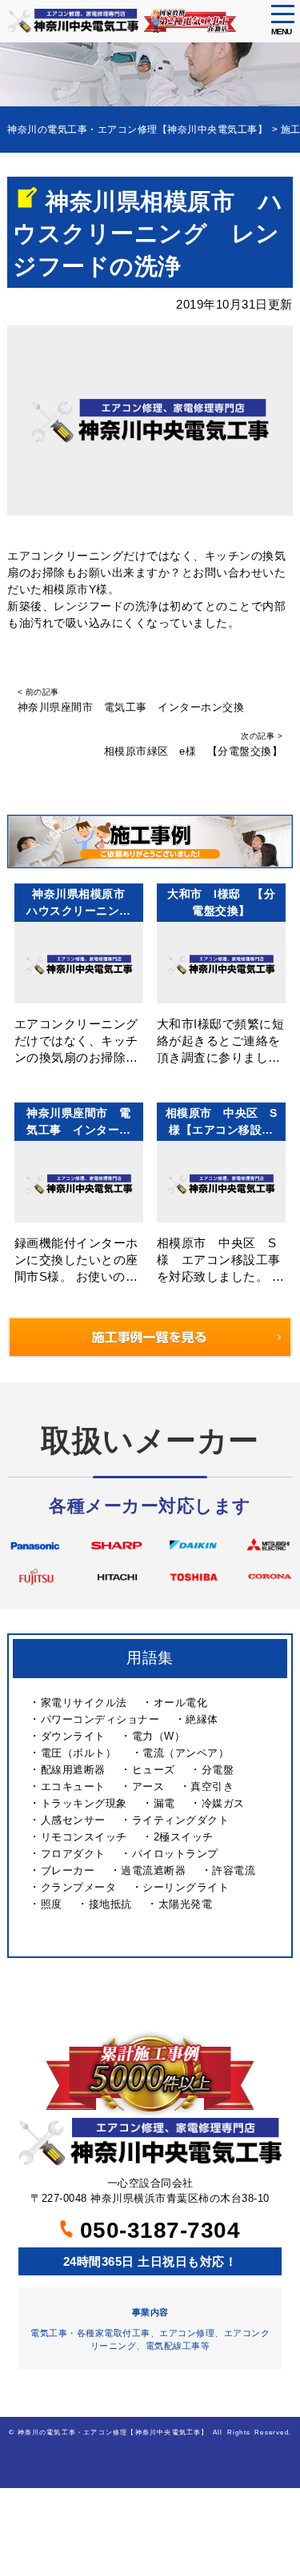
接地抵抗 (110, 1904)
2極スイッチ (184, 1837)
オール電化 (181, 1703)
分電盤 (218, 1770)
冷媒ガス (223, 1803)
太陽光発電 (186, 1904)
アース (148, 1786)
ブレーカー (68, 1870)
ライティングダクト (181, 1820)
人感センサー (73, 1820)
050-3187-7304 (156, 2230)
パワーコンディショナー (100, 1719)
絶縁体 (202, 1719)
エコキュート (73, 1786)
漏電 (164, 1803)
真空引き (212, 1786)
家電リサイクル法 (84, 1703)
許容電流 (234, 1870)
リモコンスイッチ (84, 1837)
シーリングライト (186, 1887)
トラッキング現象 (84, 1803)
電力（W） (159, 1736)
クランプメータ (79, 1887)
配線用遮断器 (73, 1770)
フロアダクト (73, 1854)
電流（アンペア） (186, 1753)
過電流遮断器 (153, 1870)
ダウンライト (73, 1736)
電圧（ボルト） (79, 1753)
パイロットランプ (175, 1854)
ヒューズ (154, 1770)
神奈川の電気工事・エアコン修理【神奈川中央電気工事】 (113, 2432)
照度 (52, 1904)
